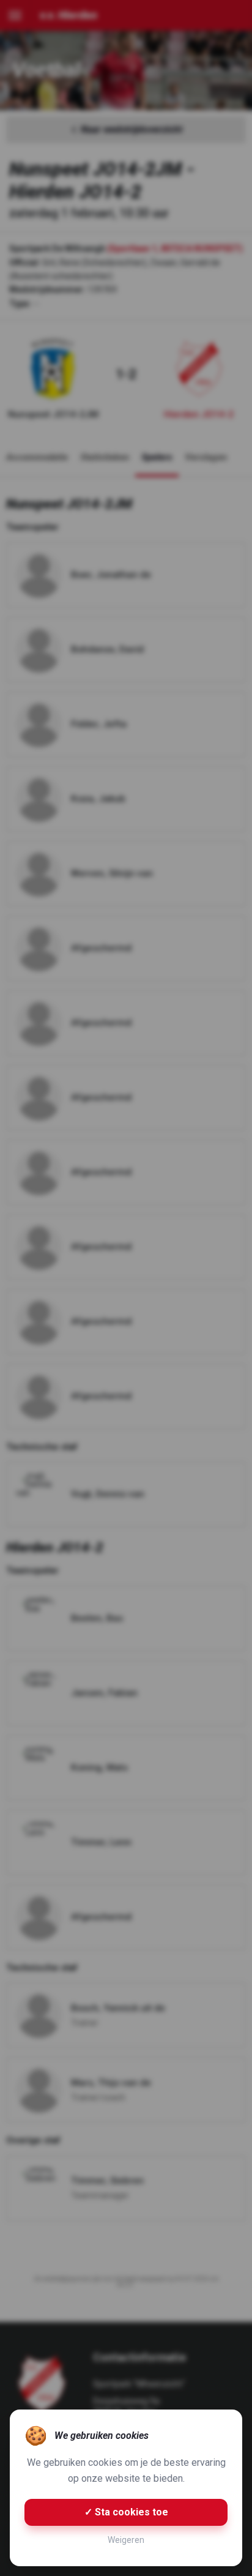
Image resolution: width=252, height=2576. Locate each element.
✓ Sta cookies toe (126, 2512)
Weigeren (126, 2540)
